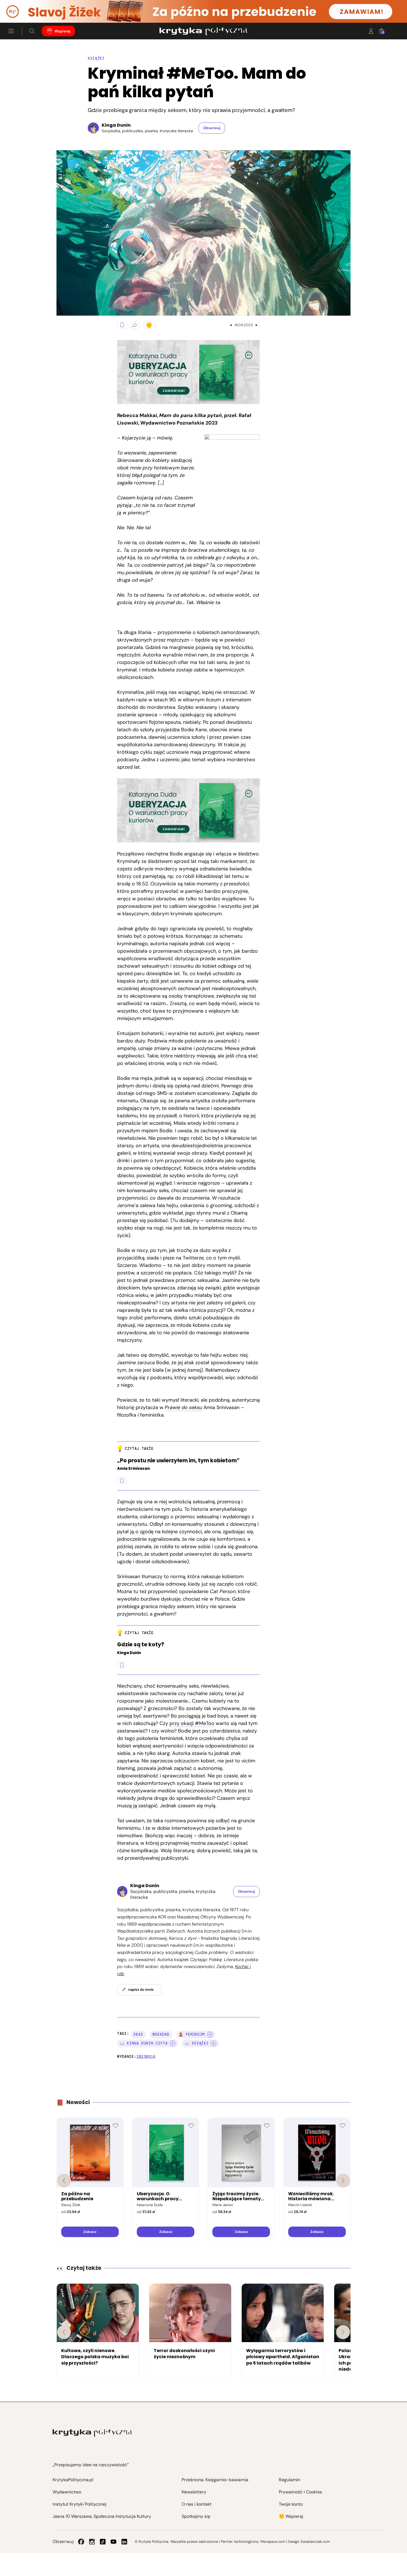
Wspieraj (63, 31)
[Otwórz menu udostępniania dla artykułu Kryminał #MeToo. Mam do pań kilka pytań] (135, 325)
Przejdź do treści (28, 9)
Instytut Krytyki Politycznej (79, 2504)
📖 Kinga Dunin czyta (144, 2043)
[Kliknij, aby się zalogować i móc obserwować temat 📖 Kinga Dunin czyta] (172, 2043)
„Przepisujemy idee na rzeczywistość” (91, 2465)
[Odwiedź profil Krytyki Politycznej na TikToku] (103, 2542)
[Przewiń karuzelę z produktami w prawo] (343, 2181)
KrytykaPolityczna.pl (73, 2480)
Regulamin (289, 2480)
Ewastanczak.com (315, 2541)
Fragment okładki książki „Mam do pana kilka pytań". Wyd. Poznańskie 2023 (62, 309)
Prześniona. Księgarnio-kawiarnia (215, 2480)
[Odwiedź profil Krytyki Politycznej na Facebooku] (81, 2542)
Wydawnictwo (67, 2492)
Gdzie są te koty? (141, 1645)
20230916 (146, 2057)
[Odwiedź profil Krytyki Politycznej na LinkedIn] (124, 2542)
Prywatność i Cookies (300, 2492)
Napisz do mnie (141, 1989)
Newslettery (194, 2492)
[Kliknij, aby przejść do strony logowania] (371, 31)
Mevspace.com (273, 2541)
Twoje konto (291, 2504)
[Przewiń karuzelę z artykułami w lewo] (64, 2332)
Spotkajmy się (196, 2516)
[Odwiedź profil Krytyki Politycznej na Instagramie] (92, 2542)
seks (138, 2034)
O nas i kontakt (197, 2504)
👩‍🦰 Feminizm (192, 2034)
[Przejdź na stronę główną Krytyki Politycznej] (92, 2433)
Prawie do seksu (183, 1407)
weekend (161, 2034)
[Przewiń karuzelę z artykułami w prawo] (343, 2332)
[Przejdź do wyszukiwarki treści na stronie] (32, 31)
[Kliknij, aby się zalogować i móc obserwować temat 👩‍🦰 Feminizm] (210, 2035)
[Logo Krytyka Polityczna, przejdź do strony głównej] (203, 31)
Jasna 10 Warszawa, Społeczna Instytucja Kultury (102, 2516)
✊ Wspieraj (291, 2516)
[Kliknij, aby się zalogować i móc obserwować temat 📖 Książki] (213, 2043)
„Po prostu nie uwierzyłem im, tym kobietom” (178, 1461)
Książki (96, 58)
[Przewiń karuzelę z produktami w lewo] (64, 2181)
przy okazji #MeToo (192, 1723)
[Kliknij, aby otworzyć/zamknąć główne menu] (11, 31)
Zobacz (90, 2232)
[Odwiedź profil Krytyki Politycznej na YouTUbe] (114, 2542)
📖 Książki (197, 2043)
